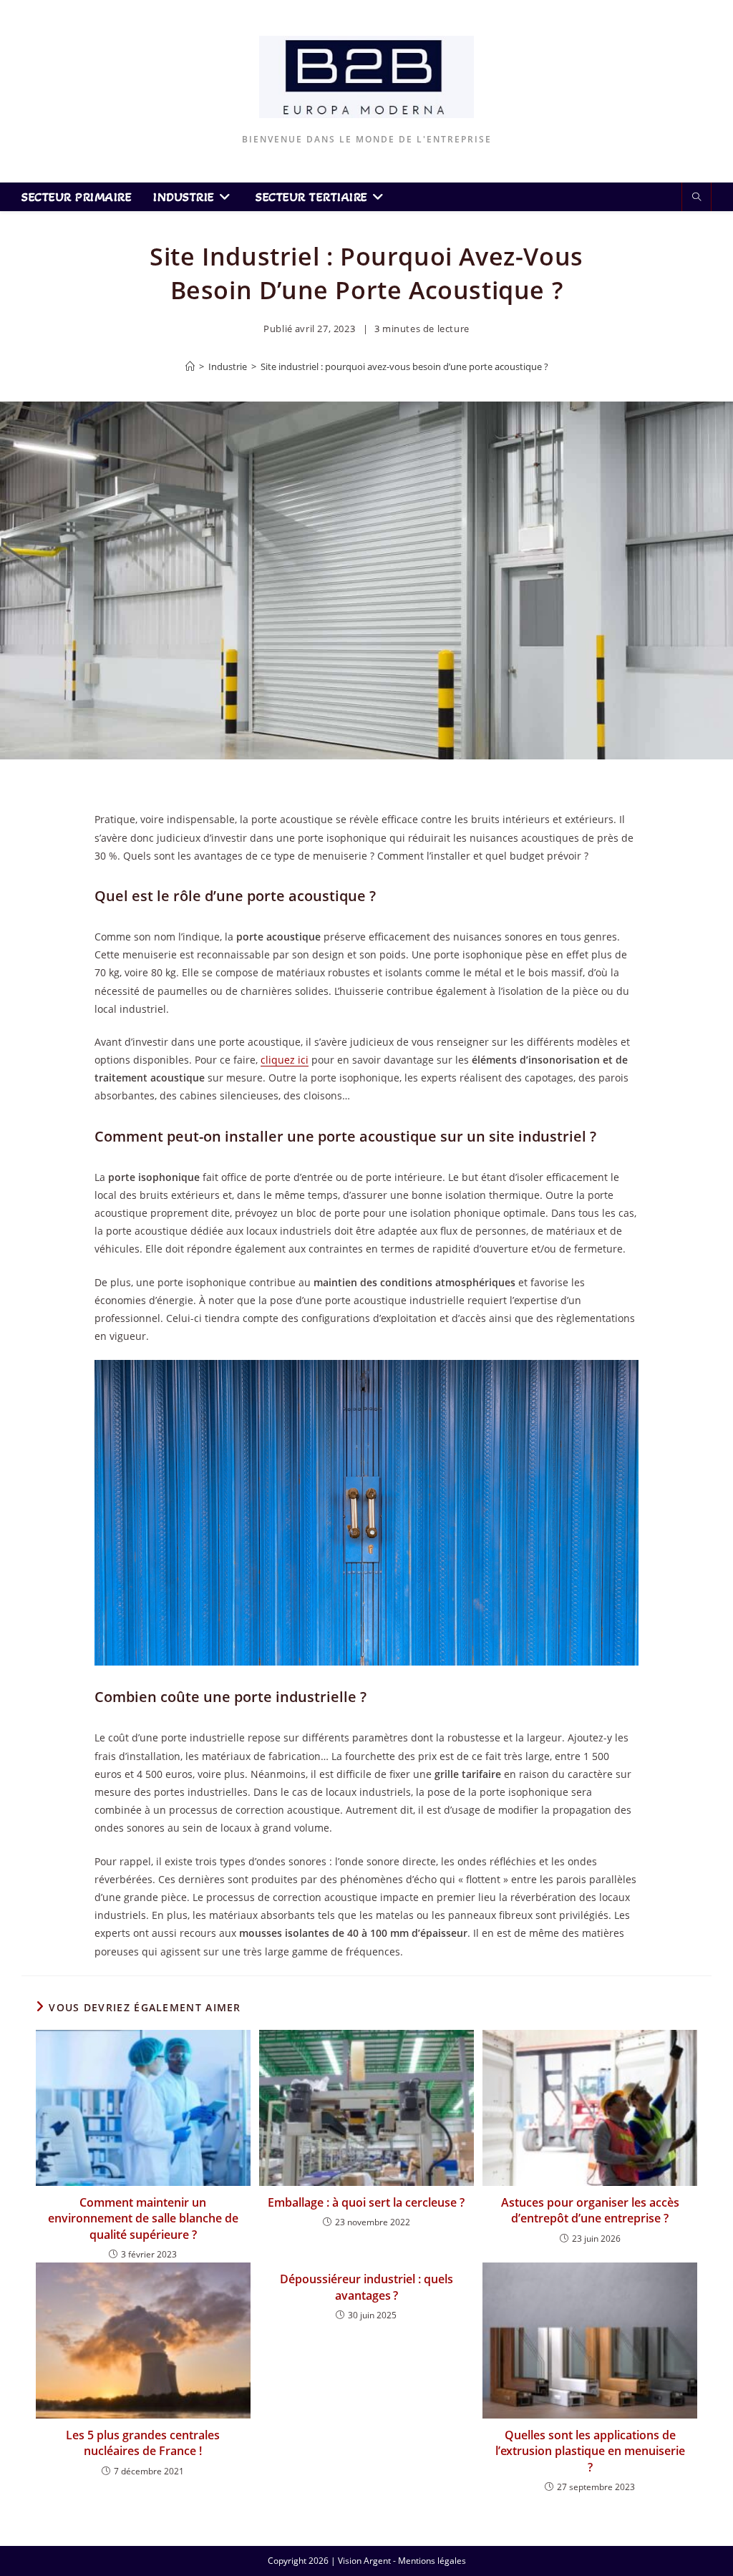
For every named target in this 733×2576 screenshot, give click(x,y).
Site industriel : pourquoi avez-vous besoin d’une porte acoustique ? (404, 366)
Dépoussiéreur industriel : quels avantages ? (366, 2287)
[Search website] (696, 198)
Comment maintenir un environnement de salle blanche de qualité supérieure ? (143, 2218)
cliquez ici (285, 1060)
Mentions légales (432, 2561)
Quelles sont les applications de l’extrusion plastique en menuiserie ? (590, 2451)
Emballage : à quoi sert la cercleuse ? (366, 2202)
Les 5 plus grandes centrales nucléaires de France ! (143, 2443)
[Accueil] (190, 366)
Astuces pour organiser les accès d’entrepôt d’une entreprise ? (590, 2210)
